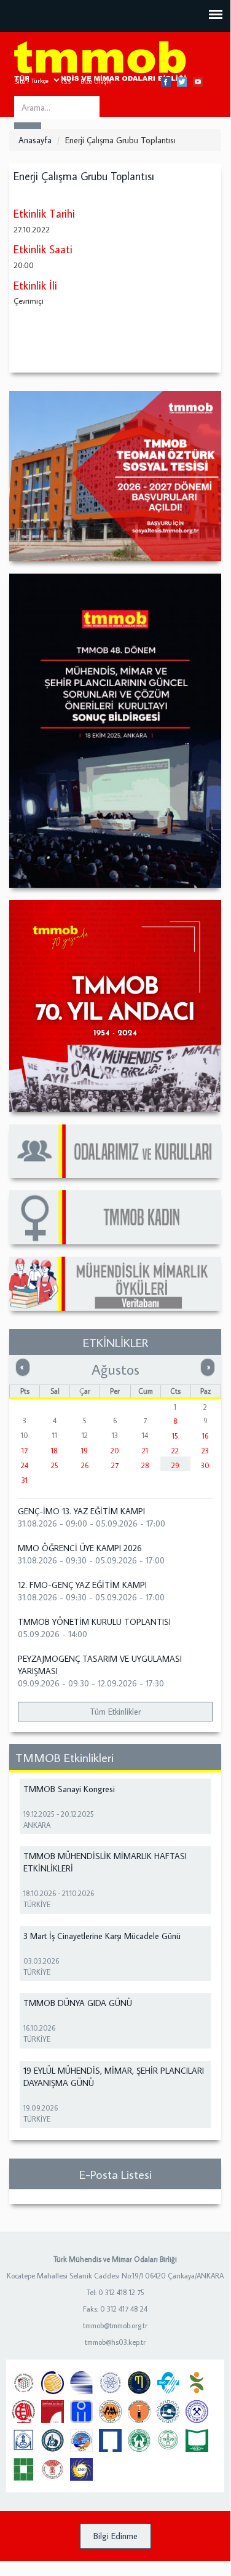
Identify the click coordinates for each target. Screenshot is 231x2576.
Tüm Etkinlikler (115, 1712)
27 (115, 1465)
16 (205, 1436)
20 (115, 1451)
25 (55, 1465)
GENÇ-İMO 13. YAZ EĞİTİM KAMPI (81, 1511)
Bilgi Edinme (116, 2536)
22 (175, 1451)
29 (175, 1465)
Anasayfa (35, 140)
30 (205, 1465)
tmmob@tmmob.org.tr (115, 2325)
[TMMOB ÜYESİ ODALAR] (115, 1151)
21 (145, 1451)
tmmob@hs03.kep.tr (115, 2342)
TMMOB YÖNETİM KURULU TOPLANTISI (94, 1622)
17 (25, 1451)
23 (205, 1451)
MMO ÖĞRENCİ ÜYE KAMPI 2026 (80, 1548)
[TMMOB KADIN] (115, 1217)
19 (84, 1451)
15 (175, 1436)
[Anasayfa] (100, 62)
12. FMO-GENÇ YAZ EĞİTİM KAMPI (82, 1585)
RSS (65, 81)
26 (85, 1465)
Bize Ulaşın (96, 81)
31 (25, 1480)
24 (25, 1465)
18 (54, 1451)
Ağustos (116, 1369)
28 (145, 1465)
